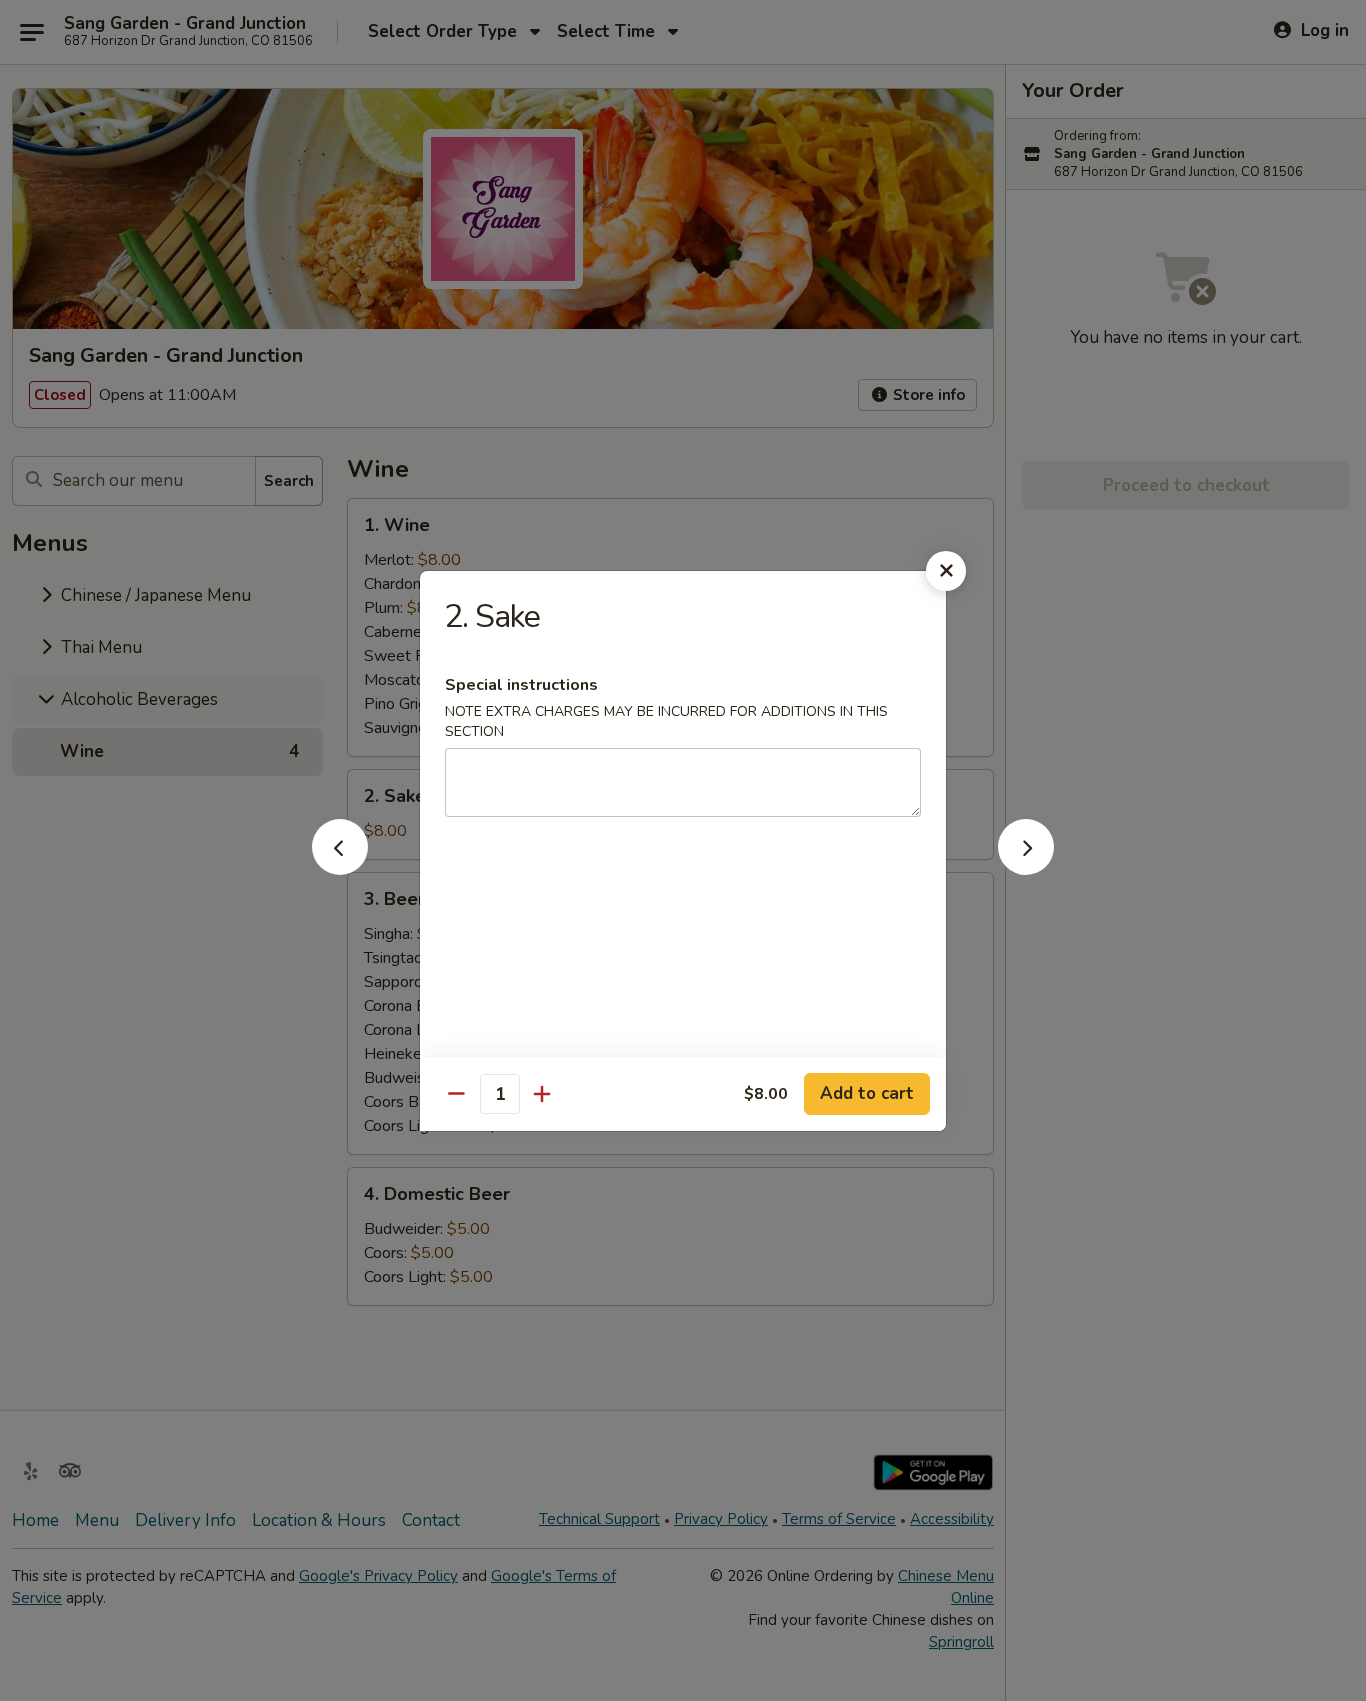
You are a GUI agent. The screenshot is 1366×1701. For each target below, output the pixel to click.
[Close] (946, 571)
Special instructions (521, 685)
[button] (340, 869)
